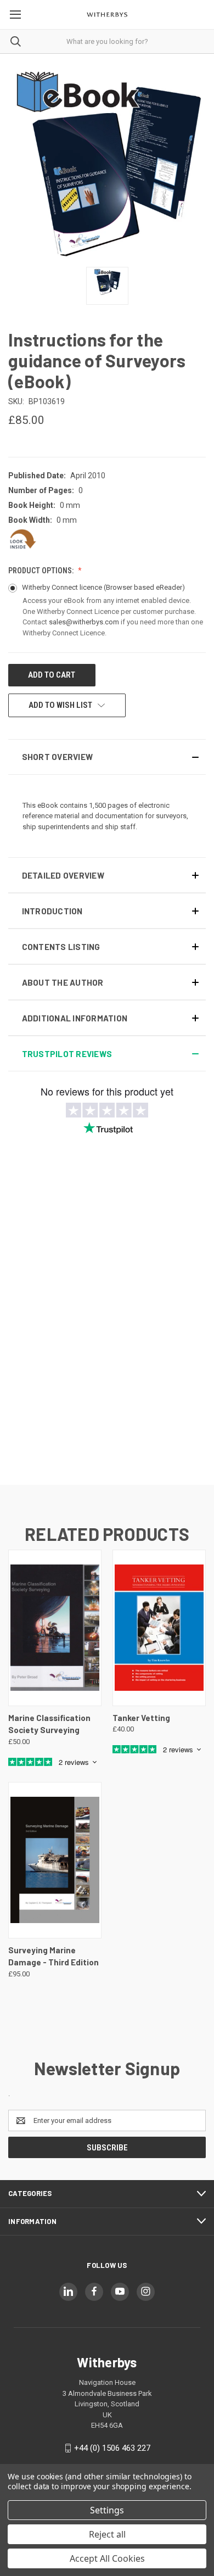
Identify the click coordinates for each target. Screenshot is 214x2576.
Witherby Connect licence (103, 587)
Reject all (107, 2534)
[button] (107, 757)
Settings (107, 2510)
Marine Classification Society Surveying (49, 1724)
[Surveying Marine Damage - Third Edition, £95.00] (55, 1860)
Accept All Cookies (107, 2558)
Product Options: (42, 571)
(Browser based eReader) (144, 587)
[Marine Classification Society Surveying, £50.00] (55, 1628)
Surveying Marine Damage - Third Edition (54, 1956)
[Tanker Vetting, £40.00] (159, 1628)
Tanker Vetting (141, 1718)
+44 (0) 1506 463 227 (112, 2448)
